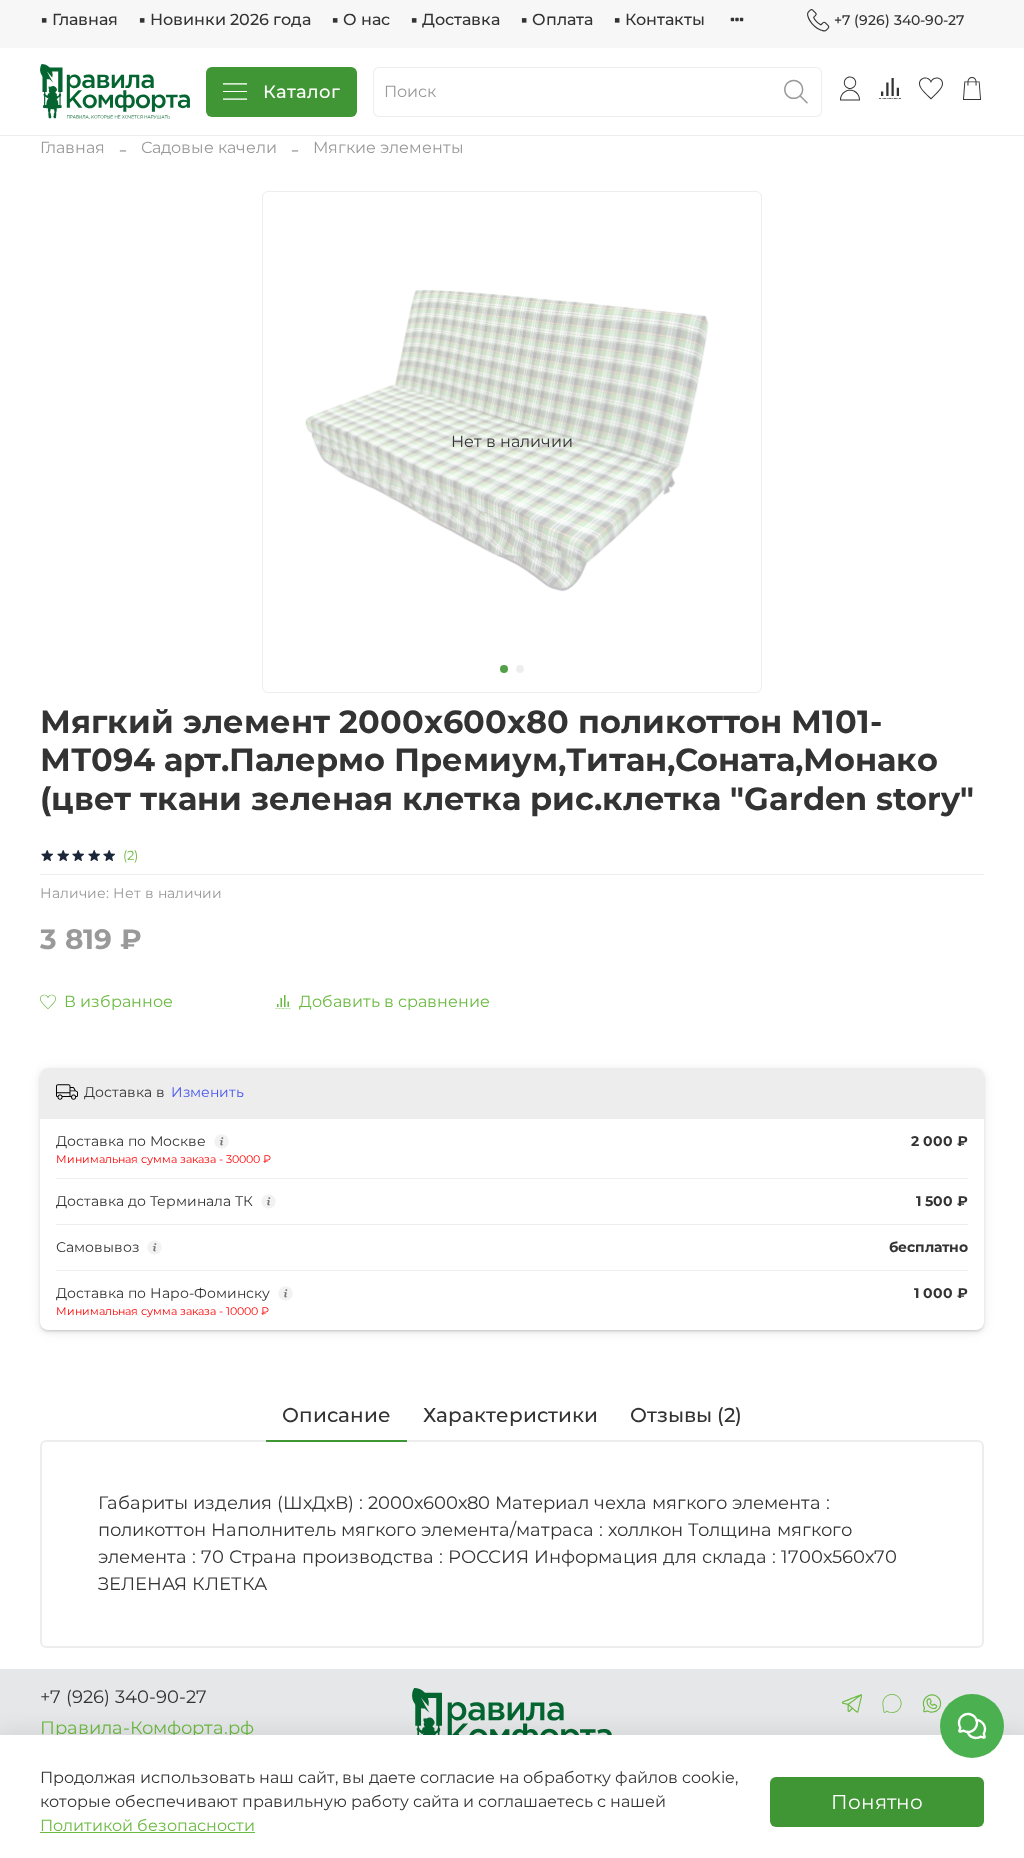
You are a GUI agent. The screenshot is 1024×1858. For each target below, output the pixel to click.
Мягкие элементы (388, 147)
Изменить (207, 1092)
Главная (72, 147)
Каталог (301, 92)
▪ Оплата (556, 19)
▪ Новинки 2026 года (224, 19)
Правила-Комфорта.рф (147, 1728)
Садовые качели (209, 147)
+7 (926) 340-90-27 (899, 20)
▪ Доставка (455, 19)
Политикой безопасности (147, 1825)
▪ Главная (79, 19)
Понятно (877, 1802)
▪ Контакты (659, 19)
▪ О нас (360, 19)
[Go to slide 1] (504, 669)
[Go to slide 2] (520, 669)
